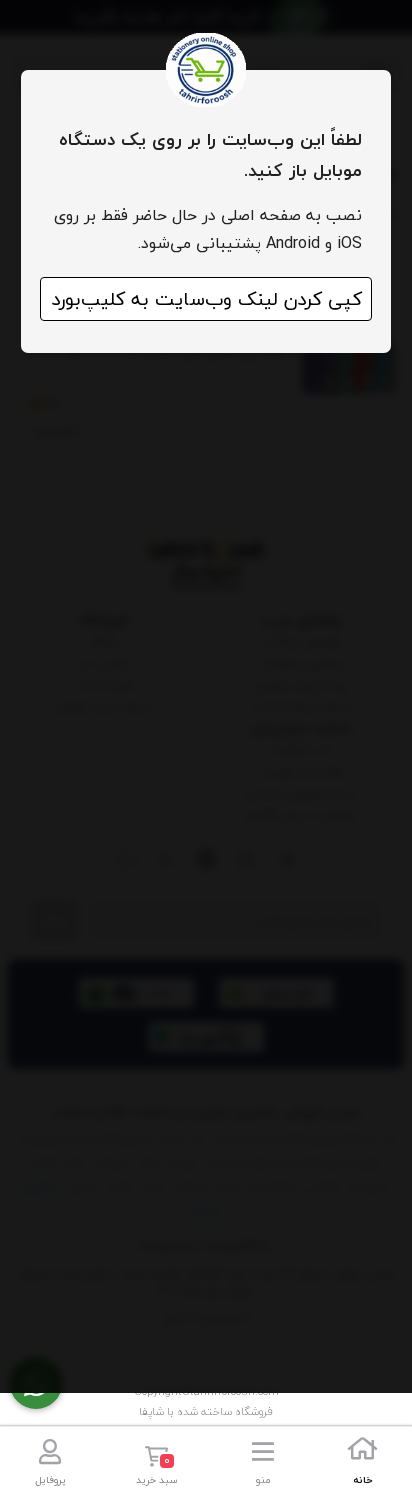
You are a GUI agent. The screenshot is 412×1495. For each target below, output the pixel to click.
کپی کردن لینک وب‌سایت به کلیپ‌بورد (206, 299)
